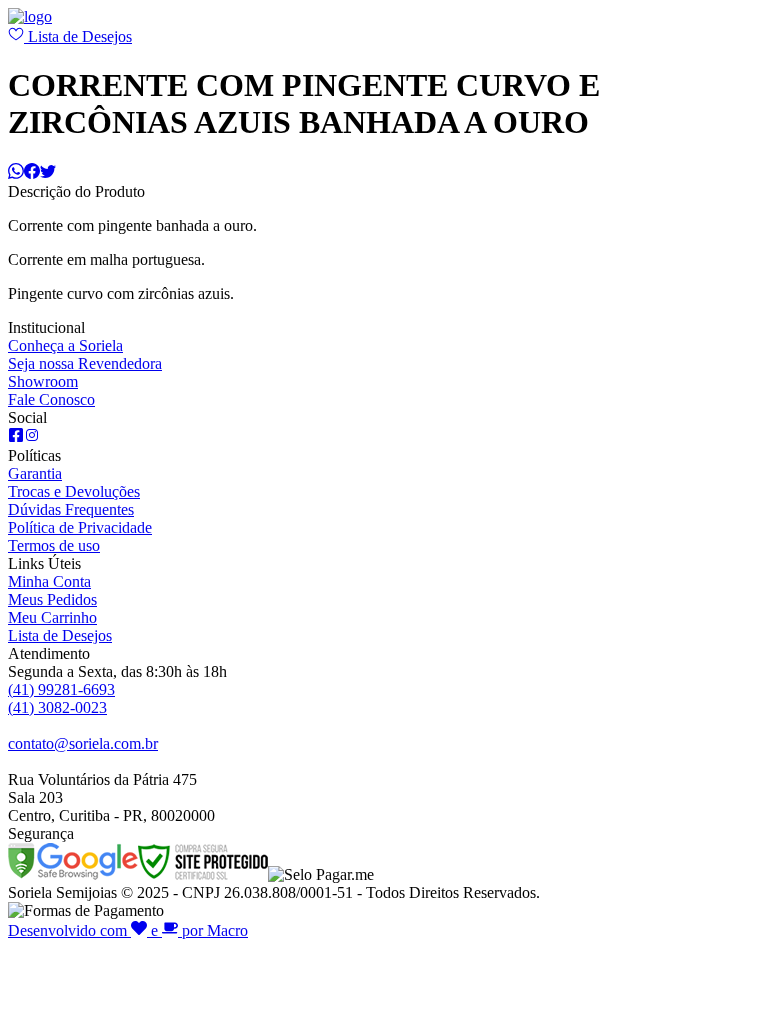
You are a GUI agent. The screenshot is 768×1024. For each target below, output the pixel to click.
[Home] (30, 16)
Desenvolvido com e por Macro (128, 930)
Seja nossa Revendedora (85, 363)
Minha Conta (49, 581)
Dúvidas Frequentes (71, 509)
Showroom (43, 381)
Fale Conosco (51, 399)
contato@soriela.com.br (83, 743)
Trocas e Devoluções (74, 491)
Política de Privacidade (80, 527)
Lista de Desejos (78, 36)
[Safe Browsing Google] (73, 874)
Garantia (35, 473)
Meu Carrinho (52, 617)
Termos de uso (54, 545)
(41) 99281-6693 (61, 689)
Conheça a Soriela (65, 345)
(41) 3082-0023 (57, 707)
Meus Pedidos (52, 599)
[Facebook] (16, 437)
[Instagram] (32, 437)
